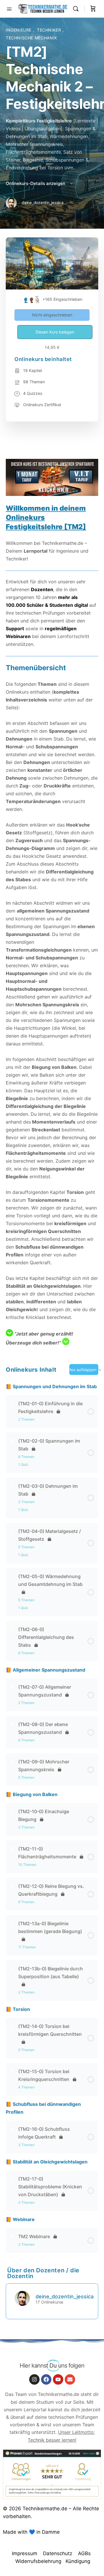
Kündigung (78, 2561)
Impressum (25, 2553)
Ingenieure (19, 30)
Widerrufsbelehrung (38, 2561)
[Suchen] (77, 9)
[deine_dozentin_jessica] (22, 2298)
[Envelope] (70, 2379)
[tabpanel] (52, 895)
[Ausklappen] (13, 1404)
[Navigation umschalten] (9, 8)
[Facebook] (46, 2379)
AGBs (84, 2553)
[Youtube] (58, 2379)
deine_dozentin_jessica (65, 2296)
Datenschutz (58, 2553)
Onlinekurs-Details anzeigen (36, 183)
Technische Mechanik (31, 38)
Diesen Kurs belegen (55, 332)
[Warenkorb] (93, 9)
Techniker (50, 30)
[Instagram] (34, 2379)
